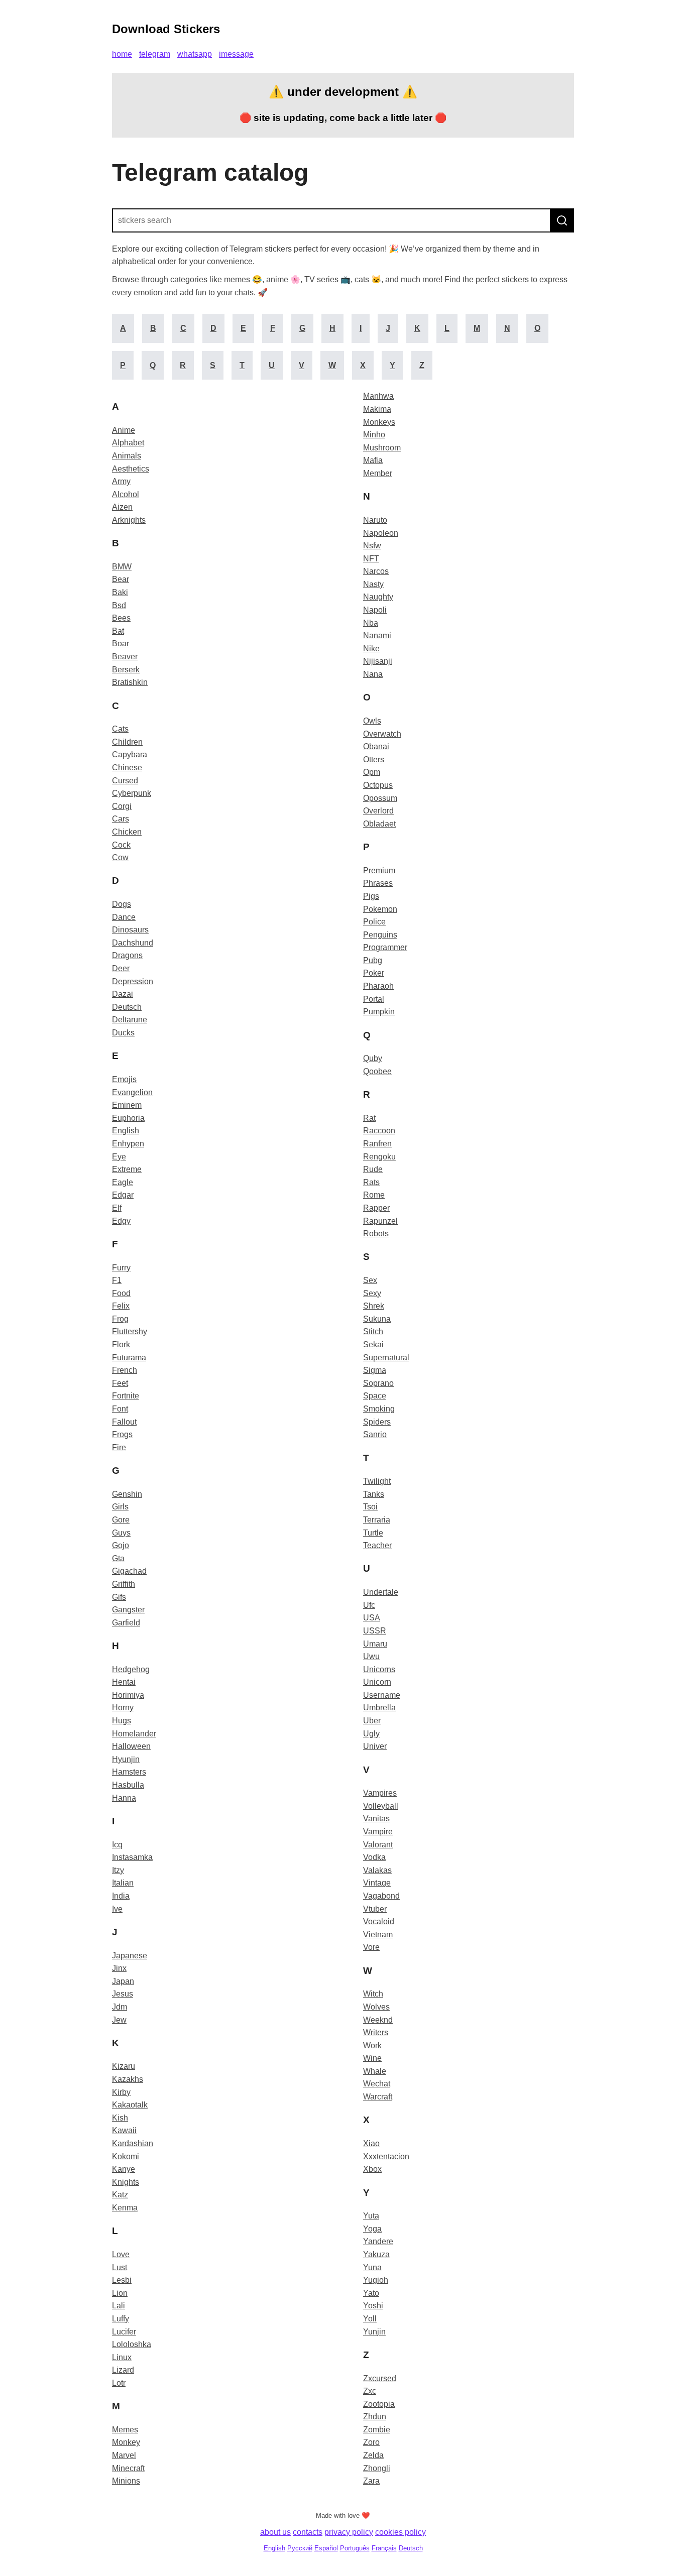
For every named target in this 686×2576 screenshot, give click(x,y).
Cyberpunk (132, 793)
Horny (123, 1708)
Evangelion (132, 1092)
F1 (117, 1280)
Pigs (371, 896)
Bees (121, 618)
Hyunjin (126, 1759)
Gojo (121, 1545)
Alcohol (126, 494)
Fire (119, 1447)
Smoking (379, 1409)
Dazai (123, 994)
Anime (124, 430)
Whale (375, 2071)
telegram (155, 54)
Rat (369, 1118)
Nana (373, 674)
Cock (121, 845)
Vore (371, 1947)
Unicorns (379, 1669)
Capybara (130, 754)
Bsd (119, 605)
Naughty (378, 597)
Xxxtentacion (386, 2156)
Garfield (126, 1623)
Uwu (371, 1656)
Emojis (124, 1079)
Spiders (377, 1422)
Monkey (126, 2442)
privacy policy (349, 2532)
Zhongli (377, 2468)
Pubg (373, 960)
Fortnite (126, 1396)
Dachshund (133, 943)
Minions (126, 2481)
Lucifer (124, 2332)
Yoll (370, 2319)
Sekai (373, 1344)
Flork (121, 1344)
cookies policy (401, 2532)
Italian (123, 1883)
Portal (374, 999)
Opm (372, 772)
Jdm (120, 2007)
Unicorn (377, 1682)
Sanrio (375, 1434)
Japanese (130, 1956)
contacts (308, 2532)
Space (375, 1396)
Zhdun (375, 2417)
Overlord (378, 811)
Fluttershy (130, 1331)
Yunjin (374, 2332)
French (125, 1370)
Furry (121, 1268)
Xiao (371, 2143)
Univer (375, 1746)
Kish (120, 2118)
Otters (374, 759)
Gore (121, 1520)
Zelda (373, 2455)
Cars (121, 819)
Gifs (119, 1597)
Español (326, 2548)
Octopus (378, 785)
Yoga (372, 2229)
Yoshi (373, 2306)
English (126, 1131)
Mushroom (382, 448)
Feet (120, 1383)
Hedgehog (131, 1669)
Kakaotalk (130, 2105)
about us (275, 2532)
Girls (120, 1507)
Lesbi (122, 2280)
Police (374, 922)
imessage (236, 54)
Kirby (121, 2092)
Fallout (124, 1422)
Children (127, 742)
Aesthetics (131, 469)
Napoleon (381, 533)
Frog (120, 1319)
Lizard (123, 2370)
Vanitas (376, 1819)
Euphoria (128, 1118)
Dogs (122, 904)
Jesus (123, 1994)
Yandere (378, 2241)
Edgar (123, 1195)
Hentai (124, 1682)
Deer (121, 968)
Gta (118, 1558)
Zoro (371, 2442)
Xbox (372, 2169)
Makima (377, 409)
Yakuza (376, 2254)
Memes (125, 2430)
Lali (119, 2306)
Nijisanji (378, 661)
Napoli (375, 610)
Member (378, 473)
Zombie (377, 2430)
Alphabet (128, 443)
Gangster (128, 1610)
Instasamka (132, 1857)
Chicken (127, 832)
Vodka (374, 1857)
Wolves (376, 2007)
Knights (126, 2182)
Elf (117, 1208)
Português (355, 2548)
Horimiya (128, 1695)
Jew (119, 2020)
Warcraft (378, 2097)
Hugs (122, 1721)
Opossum (380, 798)
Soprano (378, 1383)
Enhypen (128, 1144)
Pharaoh (378, 986)
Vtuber (375, 1909)
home (122, 54)
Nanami (377, 635)
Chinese (127, 768)
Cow (120, 857)
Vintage (377, 1883)
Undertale (381, 1592)
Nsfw (372, 546)
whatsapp (195, 54)
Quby (373, 1058)
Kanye (124, 2169)
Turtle (373, 1533)
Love (121, 2254)
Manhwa (378, 396)
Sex (370, 1280)
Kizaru (124, 2066)
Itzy (118, 1870)
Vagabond (381, 1896)
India (121, 1896)
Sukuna (377, 1319)
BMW (122, 567)
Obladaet (379, 824)
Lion (120, 2293)
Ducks (123, 1033)
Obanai (376, 746)
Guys (121, 1533)
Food (121, 1293)
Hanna (124, 1798)
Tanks (374, 1494)
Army (121, 481)
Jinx (119, 1968)
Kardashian (133, 2143)
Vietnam (378, 1935)
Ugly (371, 1734)
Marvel (124, 2455)
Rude (373, 1169)
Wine (372, 2058)
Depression (133, 981)
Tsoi (370, 1507)
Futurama (129, 1358)
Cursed (125, 781)
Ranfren (377, 1144)
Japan (123, 1981)
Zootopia (379, 2404)
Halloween (131, 1746)
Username (382, 1695)
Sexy (372, 1293)
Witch (373, 1994)
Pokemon (380, 909)
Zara (371, 2481)
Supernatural (386, 1358)
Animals (127, 456)
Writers (376, 2032)
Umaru (375, 1644)
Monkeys (379, 422)
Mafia (373, 460)
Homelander (134, 1734)
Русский (300, 2548)
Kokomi (126, 2156)
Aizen (122, 507)
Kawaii (124, 2130)
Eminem (127, 1105)
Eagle (123, 1182)
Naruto (375, 520)
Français (384, 2548)
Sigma (375, 1370)
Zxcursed (380, 2378)
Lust (120, 2267)
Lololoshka (132, 2344)
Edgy (121, 1221)
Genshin (127, 1494)
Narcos (376, 571)
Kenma (125, 2208)
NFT (371, 559)
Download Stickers (166, 29)
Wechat (377, 2084)
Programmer (385, 947)
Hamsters (129, 1772)
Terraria (377, 1520)
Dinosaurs (130, 930)
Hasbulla (128, 1785)
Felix (121, 1306)
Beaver (125, 657)
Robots (376, 1234)
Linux (122, 2357)
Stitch (373, 1331)
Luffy (121, 2319)
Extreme (127, 1169)
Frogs (122, 1434)
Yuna (372, 2267)
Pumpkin (379, 1012)
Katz (120, 2195)
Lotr (119, 2383)
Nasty (373, 584)
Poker (374, 973)
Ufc (369, 1605)
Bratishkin (130, 682)
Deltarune (130, 1020)
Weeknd (378, 2020)
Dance (124, 917)
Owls (372, 721)
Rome (374, 1195)
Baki (120, 592)
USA (372, 1618)
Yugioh (376, 2280)
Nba (371, 623)
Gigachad (129, 1571)
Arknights (129, 520)
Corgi (122, 806)
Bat (118, 631)
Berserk (126, 670)
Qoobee (377, 1071)
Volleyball (381, 1806)
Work (372, 2045)
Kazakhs (128, 2079)
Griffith (124, 1584)
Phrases (378, 883)
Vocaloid (379, 1921)
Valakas (377, 1870)
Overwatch (382, 734)
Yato (371, 2293)
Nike (371, 649)
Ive (117, 1909)
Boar (121, 643)
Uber (372, 1721)
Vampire (378, 1832)
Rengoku (379, 1157)
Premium (379, 870)
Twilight (377, 1481)
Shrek (374, 1306)
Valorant (378, 1845)
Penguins (380, 935)
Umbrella (379, 1708)
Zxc (370, 2391)
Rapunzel (380, 1221)
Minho (374, 435)
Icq (117, 1845)
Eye (119, 1157)
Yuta (371, 2216)
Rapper (376, 1208)
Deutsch (127, 1007)
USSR (375, 1631)
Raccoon (379, 1131)
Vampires (380, 1793)
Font (120, 1409)
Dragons (127, 955)
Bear (121, 579)
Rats (371, 1182)
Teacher (377, 1545)
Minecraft (128, 2468)
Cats (120, 729)
